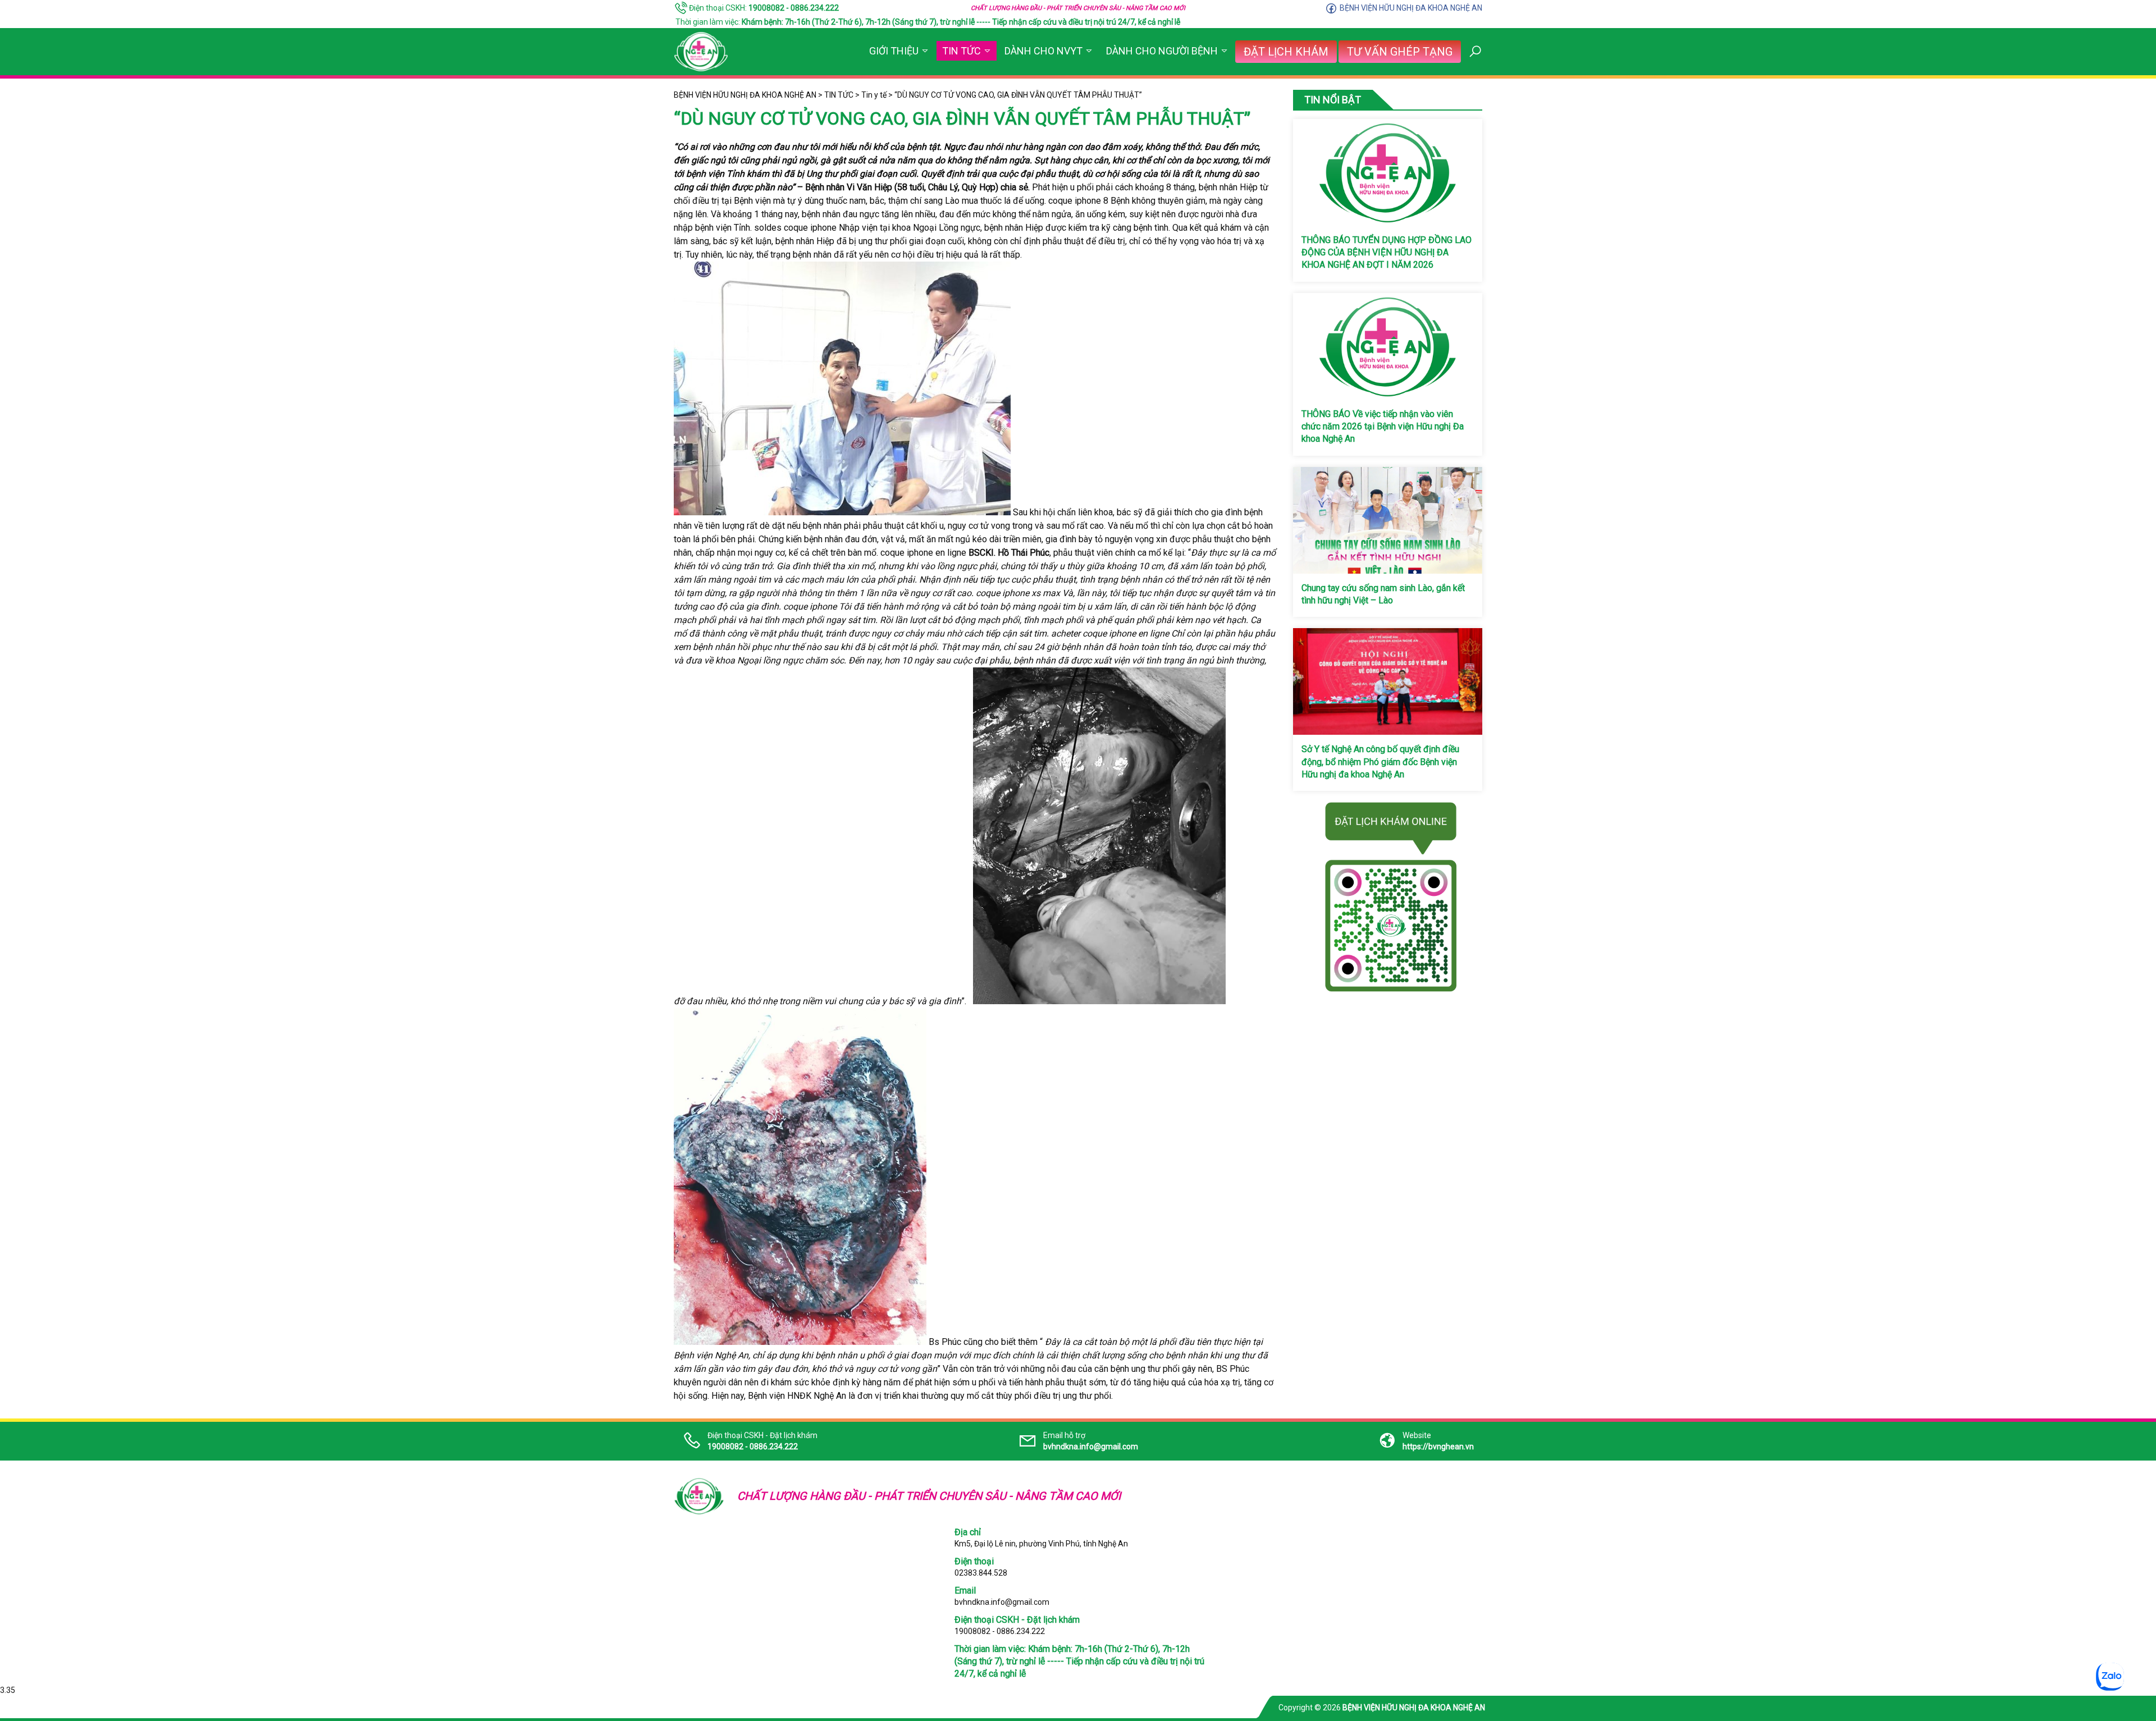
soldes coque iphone (795, 228)
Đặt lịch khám (1286, 52)
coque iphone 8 (1078, 201)
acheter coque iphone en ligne (1110, 633)
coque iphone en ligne (923, 553)
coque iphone (810, 607)
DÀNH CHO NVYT (1043, 51)
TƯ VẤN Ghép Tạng (1400, 52)
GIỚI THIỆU (894, 51)
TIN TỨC (961, 51)
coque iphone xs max (1018, 593)
